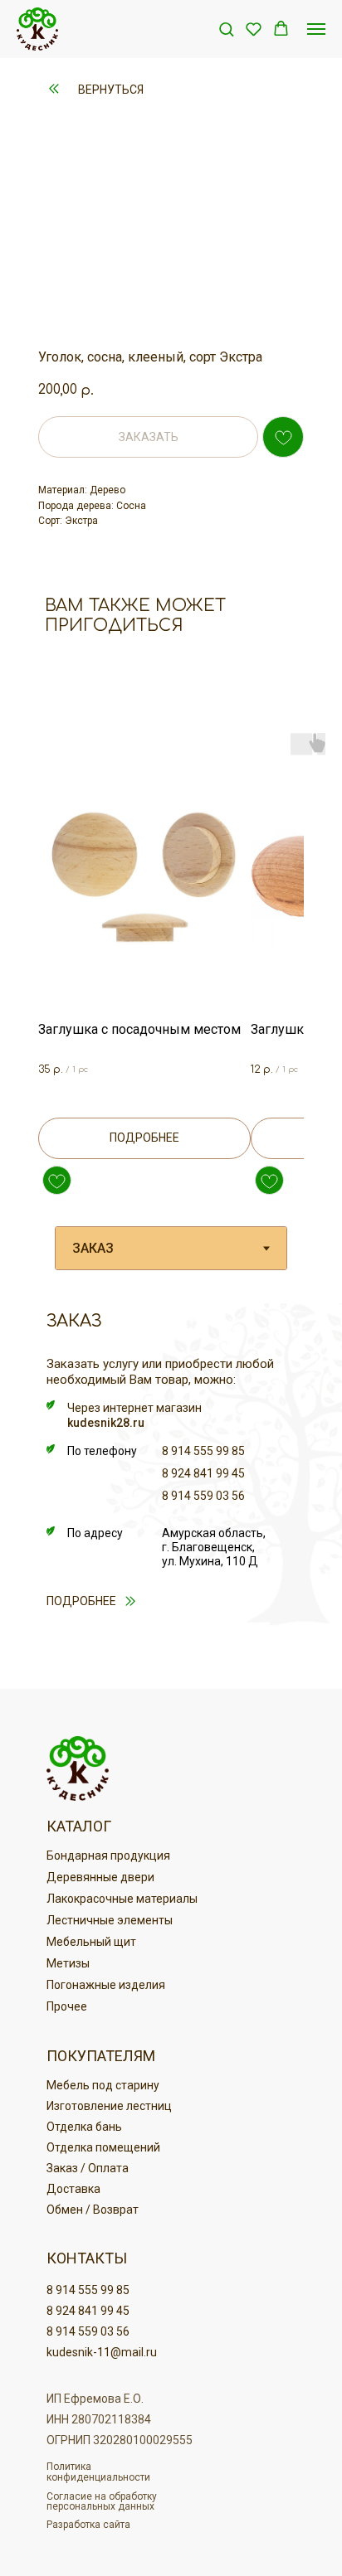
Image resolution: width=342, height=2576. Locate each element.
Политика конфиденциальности (98, 2472)
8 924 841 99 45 (203, 1473)
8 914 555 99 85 (203, 1451)
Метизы (68, 1963)
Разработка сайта (88, 2525)
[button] (226, 29)
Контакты (87, 2258)
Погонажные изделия (106, 1985)
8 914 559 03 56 (203, 1496)
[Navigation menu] (316, 29)
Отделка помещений (103, 2147)
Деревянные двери (100, 1877)
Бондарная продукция (108, 1856)
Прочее (67, 2006)
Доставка (73, 2189)
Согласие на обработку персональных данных (102, 2501)
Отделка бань (84, 2127)
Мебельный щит (91, 1942)
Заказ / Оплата (88, 2168)
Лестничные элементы (110, 1920)
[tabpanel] (171, 1492)
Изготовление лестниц (109, 2106)
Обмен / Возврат (93, 2210)
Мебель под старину (103, 2085)
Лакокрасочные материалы (122, 1899)
